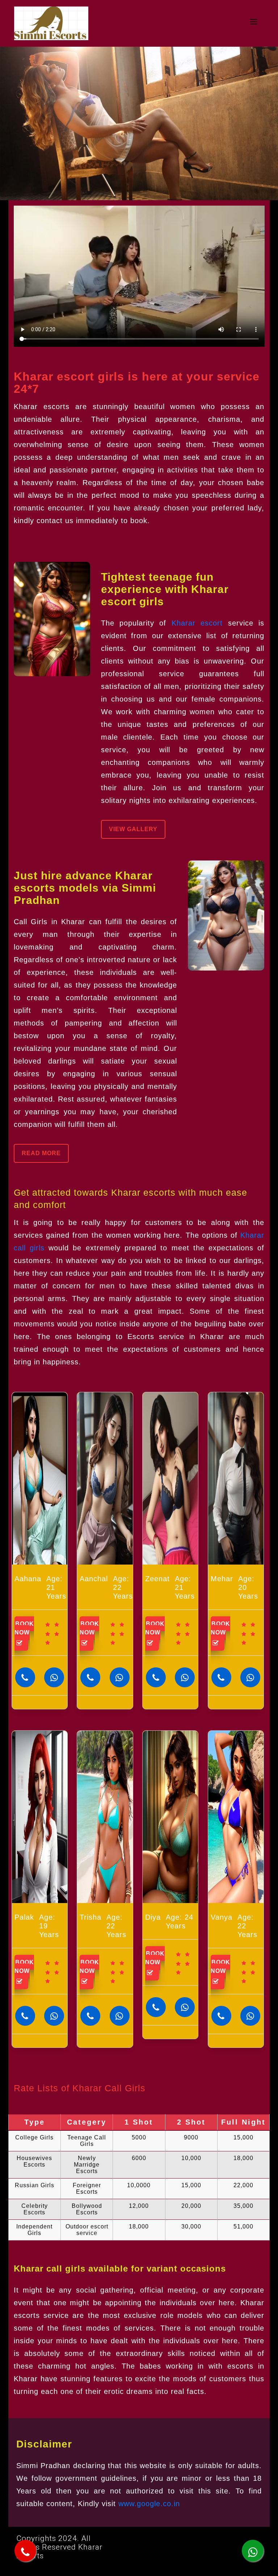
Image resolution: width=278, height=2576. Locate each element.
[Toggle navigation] (254, 24)
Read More (41, 1153)
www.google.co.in (149, 2504)
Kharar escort (197, 623)
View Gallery (133, 829)
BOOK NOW (24, 1628)
